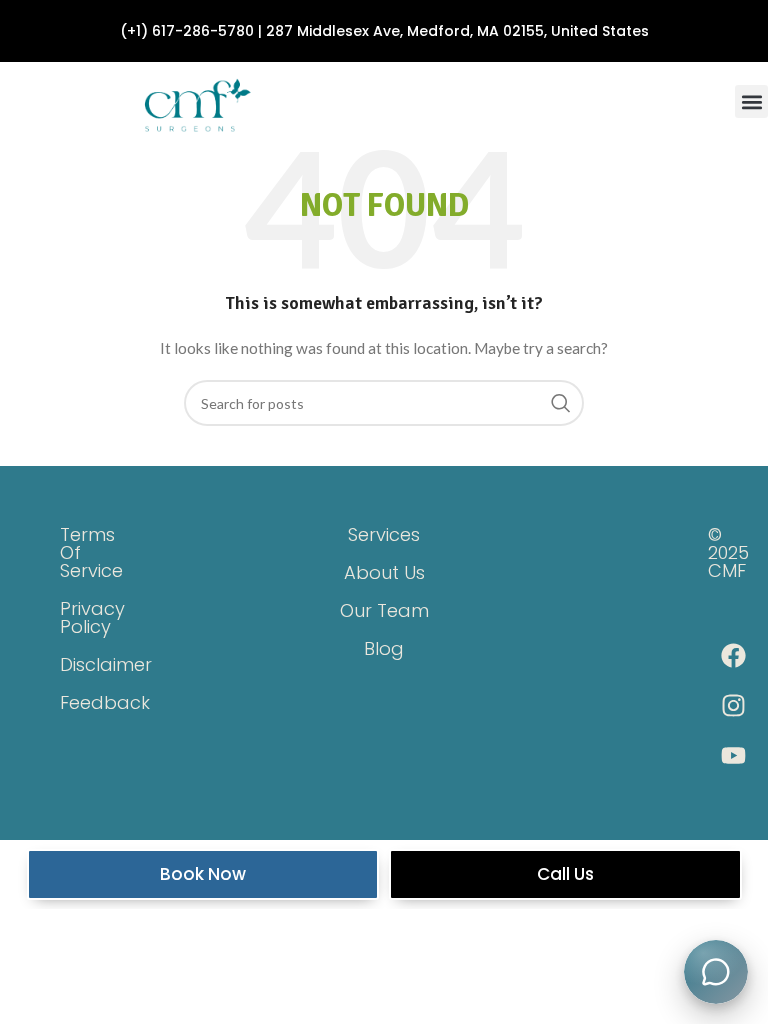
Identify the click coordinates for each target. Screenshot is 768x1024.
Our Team (384, 610)
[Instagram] (733, 705)
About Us (384, 572)
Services (384, 534)
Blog (384, 648)
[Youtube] (733, 755)
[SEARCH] (561, 403)
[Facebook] (733, 655)
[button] (751, 101)
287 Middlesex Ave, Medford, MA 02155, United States (457, 31)
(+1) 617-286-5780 (187, 31)
